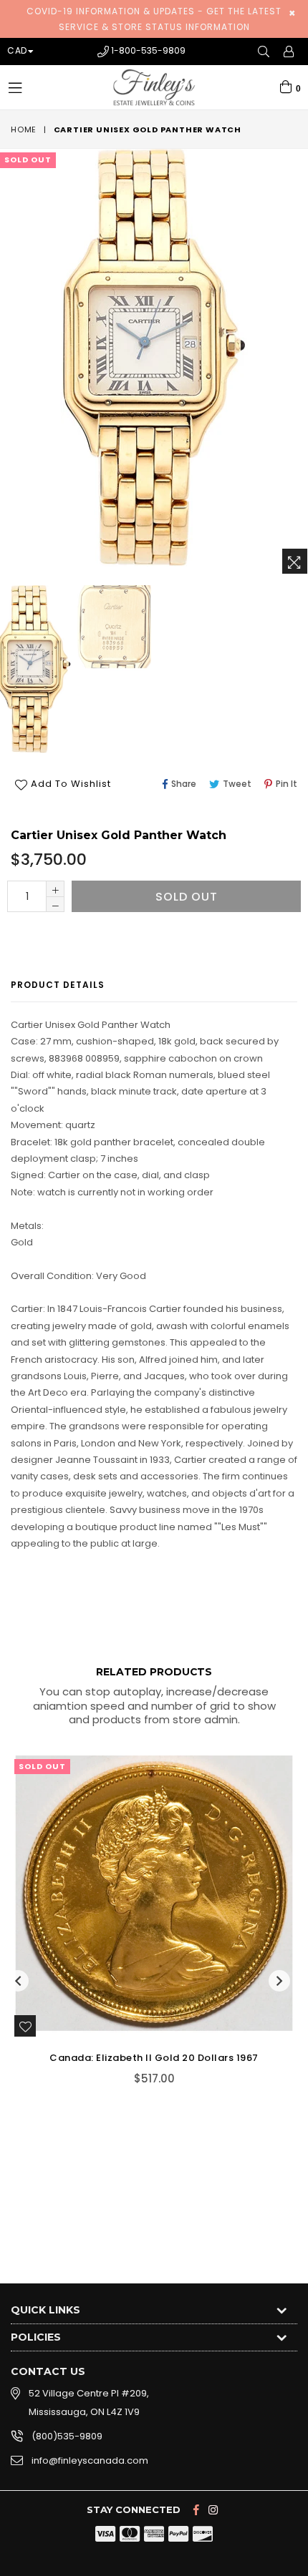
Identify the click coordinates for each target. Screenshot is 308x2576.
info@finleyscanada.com (90, 2460)
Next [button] (279, 1981)
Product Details (58, 985)
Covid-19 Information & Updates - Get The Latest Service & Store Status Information (154, 19)
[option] (113, 628)
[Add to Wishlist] (25, 2026)
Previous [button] (18, 1981)
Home (24, 129)
